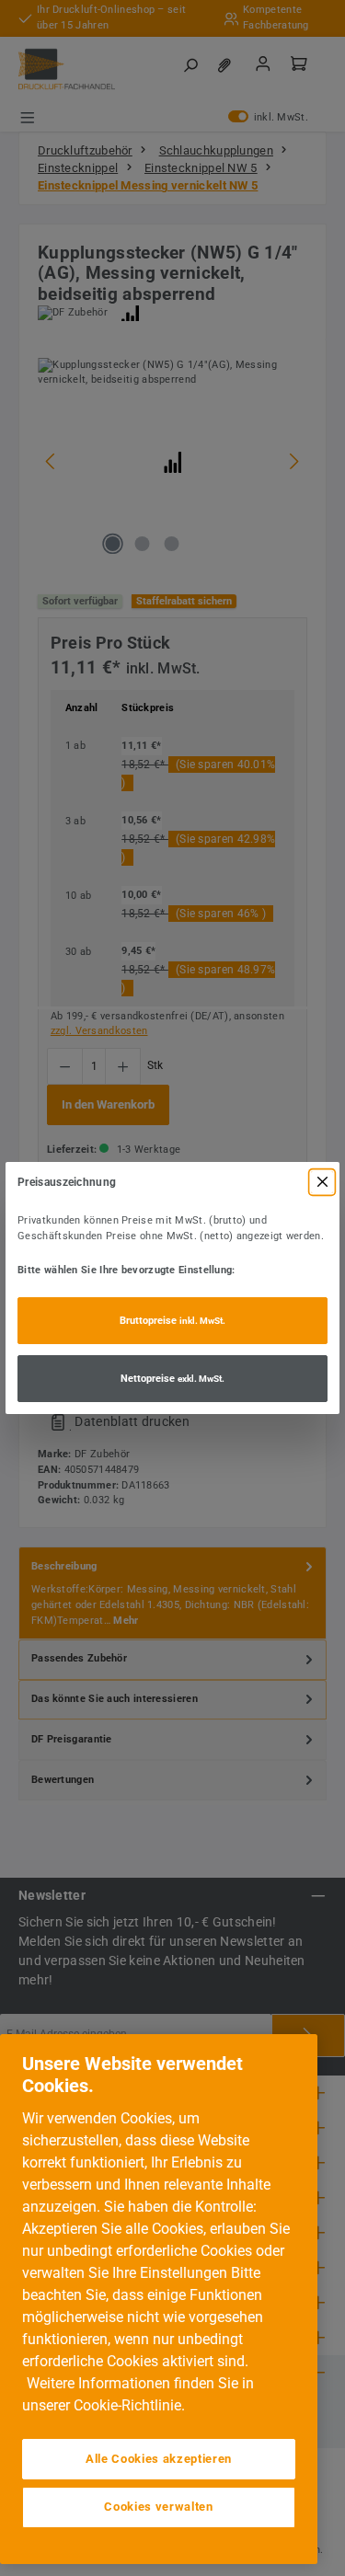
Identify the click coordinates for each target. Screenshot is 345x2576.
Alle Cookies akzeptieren (159, 2459)
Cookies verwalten (158, 2507)
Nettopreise (172, 1379)
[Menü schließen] (322, 1182)
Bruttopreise (172, 1321)
